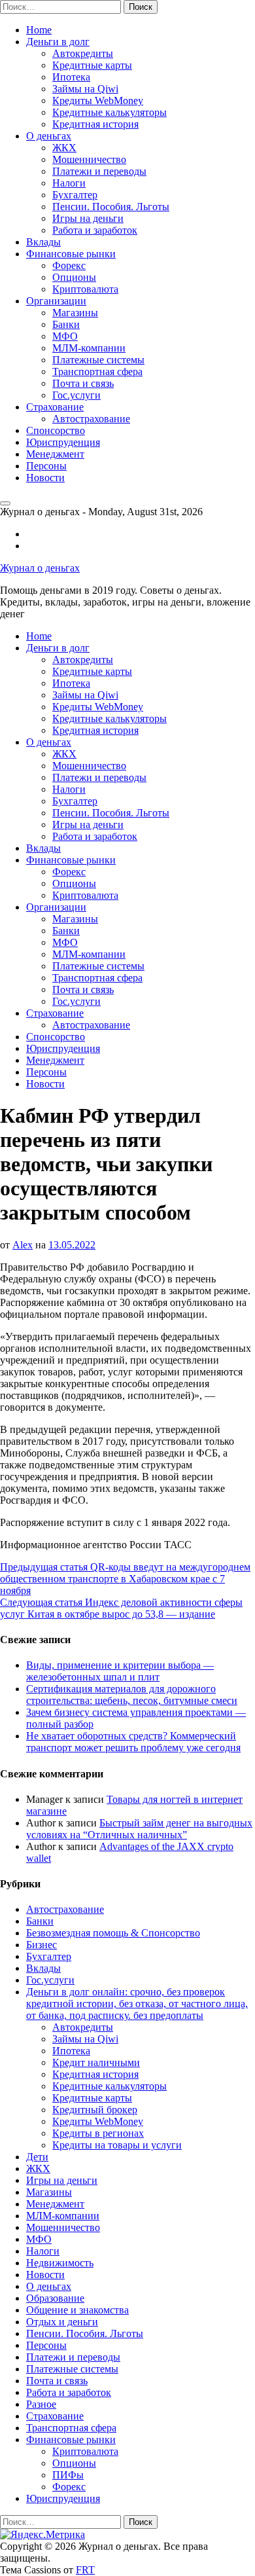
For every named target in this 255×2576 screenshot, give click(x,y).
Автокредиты (83, 53)
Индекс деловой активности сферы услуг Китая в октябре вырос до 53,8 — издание (121, 1608)
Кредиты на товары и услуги (117, 2145)
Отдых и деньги (62, 2322)
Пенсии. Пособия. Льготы (111, 207)
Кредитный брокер (95, 2110)
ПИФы (68, 2475)
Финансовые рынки (71, 254)
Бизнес (42, 1945)
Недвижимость (60, 2263)
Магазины (75, 313)
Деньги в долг (58, 42)
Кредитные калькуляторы (110, 112)
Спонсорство (56, 430)
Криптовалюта (85, 289)
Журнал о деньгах (40, 568)
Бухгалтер (75, 195)
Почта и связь (83, 383)
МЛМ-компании (89, 348)
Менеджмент (55, 454)
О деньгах (49, 136)
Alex (23, 1245)
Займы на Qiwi (85, 89)
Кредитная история (95, 124)
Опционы (74, 277)
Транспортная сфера (97, 372)
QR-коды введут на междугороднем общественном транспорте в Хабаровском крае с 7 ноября (125, 1579)
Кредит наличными (96, 2062)
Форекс (69, 265)
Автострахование (91, 419)
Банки (66, 324)
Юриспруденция (63, 442)
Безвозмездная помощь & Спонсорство (113, 1933)
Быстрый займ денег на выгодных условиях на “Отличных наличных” (139, 1829)
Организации (56, 301)
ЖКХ (64, 148)
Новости (45, 478)
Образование (55, 2298)
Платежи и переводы (99, 171)
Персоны (46, 466)
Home (39, 30)
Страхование (55, 407)
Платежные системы (98, 360)
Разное (41, 2404)
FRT (85, 2570)
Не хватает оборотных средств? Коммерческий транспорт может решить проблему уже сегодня (133, 1742)
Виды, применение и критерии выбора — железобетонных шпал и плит (120, 1671)
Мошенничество (89, 159)
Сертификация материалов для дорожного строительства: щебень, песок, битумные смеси (132, 1695)
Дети (37, 2157)
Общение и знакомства (77, 2310)
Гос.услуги (76, 395)
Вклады (43, 242)
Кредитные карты (92, 65)
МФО (65, 336)
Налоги (69, 183)
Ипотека (71, 77)
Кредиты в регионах (98, 2133)
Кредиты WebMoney (98, 100)
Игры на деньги (88, 218)
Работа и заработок (95, 230)
